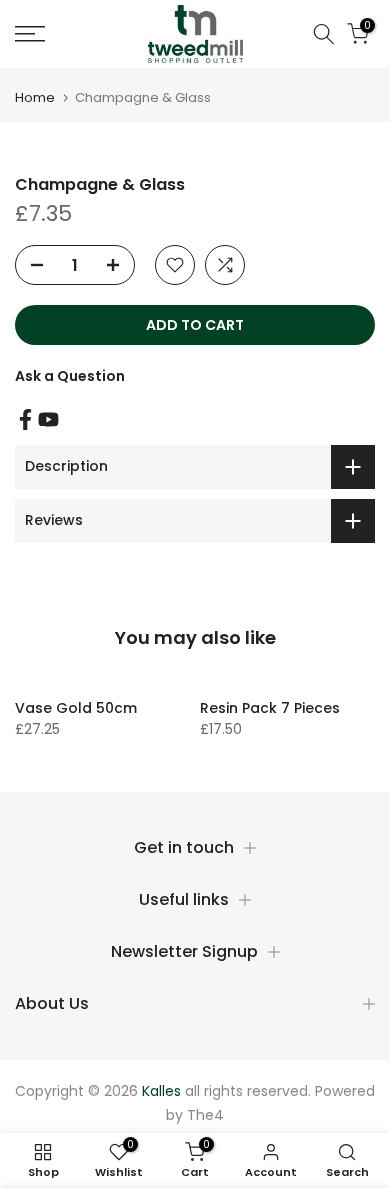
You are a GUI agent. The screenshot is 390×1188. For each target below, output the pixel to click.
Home (35, 97)
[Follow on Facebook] (25, 419)
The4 (205, 1115)
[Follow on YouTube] (48, 419)
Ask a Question (70, 376)
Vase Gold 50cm (76, 708)
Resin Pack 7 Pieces (270, 708)
